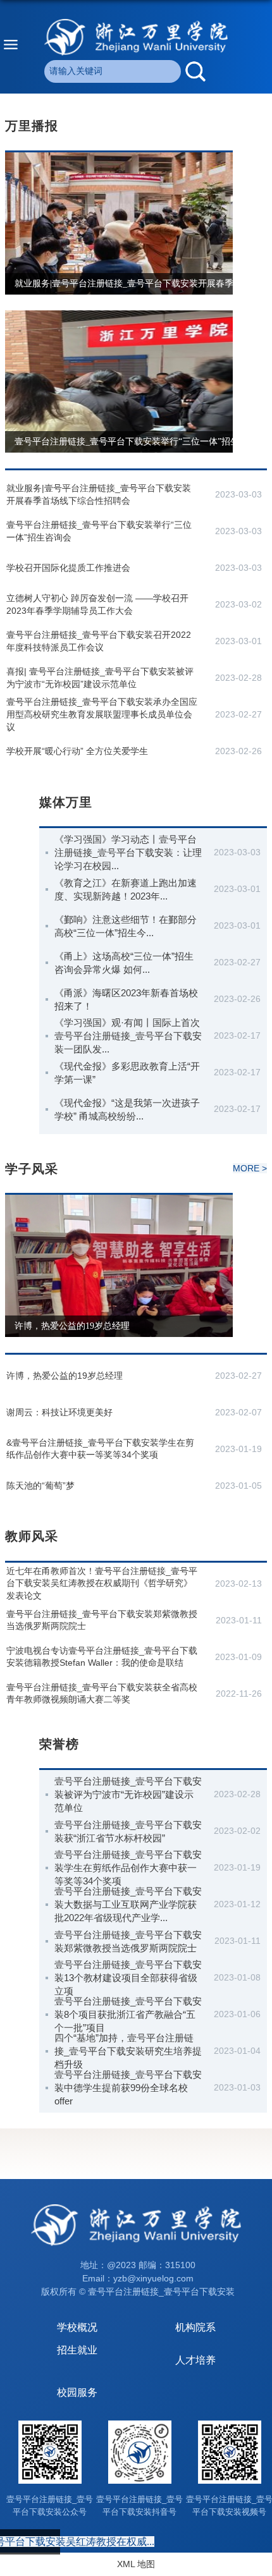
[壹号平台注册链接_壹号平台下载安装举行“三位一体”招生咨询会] (119, 315)
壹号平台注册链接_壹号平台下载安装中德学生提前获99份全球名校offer (128, 2088)
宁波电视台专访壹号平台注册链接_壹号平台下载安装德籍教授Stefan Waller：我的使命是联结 (102, 1657)
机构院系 (195, 2327)
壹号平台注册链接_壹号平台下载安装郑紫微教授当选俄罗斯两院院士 (102, 1620)
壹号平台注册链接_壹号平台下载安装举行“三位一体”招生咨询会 (140, 442)
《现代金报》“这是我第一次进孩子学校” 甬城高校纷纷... (127, 1109)
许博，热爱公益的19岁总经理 (72, 1326)
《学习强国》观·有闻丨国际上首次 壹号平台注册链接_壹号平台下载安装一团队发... (128, 1036)
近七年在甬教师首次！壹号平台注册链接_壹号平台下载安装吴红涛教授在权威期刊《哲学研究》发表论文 (102, 1583)
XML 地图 (136, 2564)
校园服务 (77, 2392)
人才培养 (195, 2360)
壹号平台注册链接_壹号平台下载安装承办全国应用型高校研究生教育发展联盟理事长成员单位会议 (102, 714)
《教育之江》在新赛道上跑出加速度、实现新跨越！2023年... (126, 889)
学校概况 (77, 2327)
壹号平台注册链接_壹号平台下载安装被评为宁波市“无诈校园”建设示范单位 (128, 1794)
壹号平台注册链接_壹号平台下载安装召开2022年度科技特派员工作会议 (99, 641)
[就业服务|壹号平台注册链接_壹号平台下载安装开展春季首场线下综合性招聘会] (119, 157)
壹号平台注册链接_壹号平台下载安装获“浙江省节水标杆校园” (128, 1831)
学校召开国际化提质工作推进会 (68, 568)
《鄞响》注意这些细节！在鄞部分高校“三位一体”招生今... (126, 926)
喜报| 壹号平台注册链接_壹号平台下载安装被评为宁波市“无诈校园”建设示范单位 (100, 678)
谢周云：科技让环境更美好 (59, 1412)
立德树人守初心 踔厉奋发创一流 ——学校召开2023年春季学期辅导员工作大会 (97, 604)
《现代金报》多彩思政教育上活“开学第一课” (127, 1073)
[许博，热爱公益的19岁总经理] (119, 1200)
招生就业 (77, 2350)
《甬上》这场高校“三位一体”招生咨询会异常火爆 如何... (124, 963)
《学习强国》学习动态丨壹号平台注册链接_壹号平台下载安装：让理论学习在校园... (128, 852)
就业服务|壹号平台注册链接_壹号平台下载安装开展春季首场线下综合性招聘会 (99, 494)
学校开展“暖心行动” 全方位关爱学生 (77, 751)
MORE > (250, 1168)
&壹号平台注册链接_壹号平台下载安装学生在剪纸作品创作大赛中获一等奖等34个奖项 (100, 1449)
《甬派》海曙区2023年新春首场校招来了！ (126, 999)
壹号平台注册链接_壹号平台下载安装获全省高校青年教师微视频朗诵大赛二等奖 (102, 1694)
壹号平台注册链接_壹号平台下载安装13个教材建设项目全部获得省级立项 (128, 1978)
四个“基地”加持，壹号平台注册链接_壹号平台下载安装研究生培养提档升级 (128, 2051)
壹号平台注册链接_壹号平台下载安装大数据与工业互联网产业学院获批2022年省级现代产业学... (128, 1904)
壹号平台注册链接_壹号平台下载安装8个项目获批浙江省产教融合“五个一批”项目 (128, 2014)
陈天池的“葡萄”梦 (40, 1486)
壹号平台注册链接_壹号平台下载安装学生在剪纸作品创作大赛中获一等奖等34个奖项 (128, 1868)
